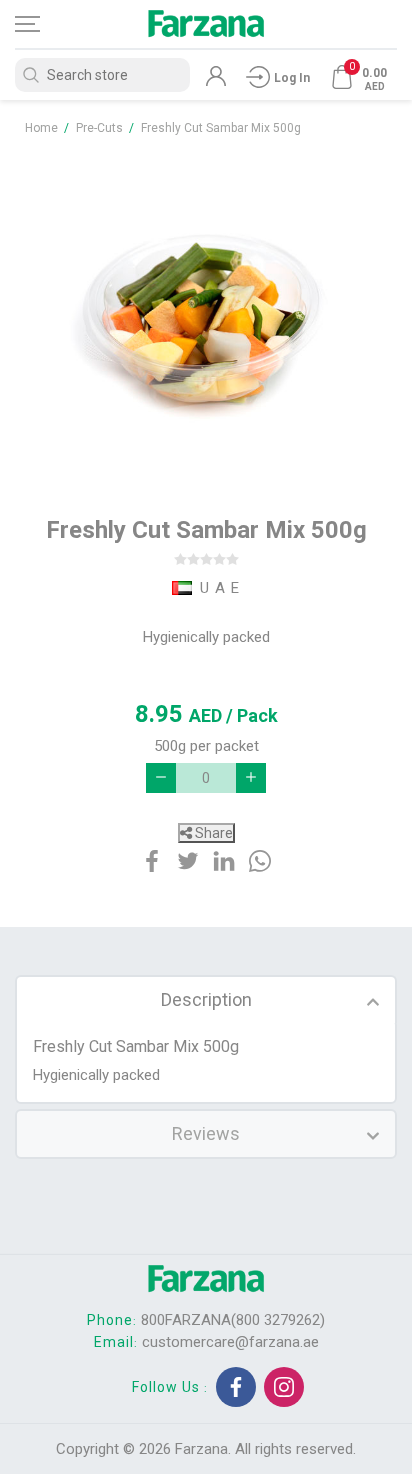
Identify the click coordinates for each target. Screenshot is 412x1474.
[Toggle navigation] (45, 24)
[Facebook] (236, 1387)
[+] (251, 778)
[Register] (216, 81)
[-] (161, 778)
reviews (206, 1133)
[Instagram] (284, 1387)
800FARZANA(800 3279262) (233, 1320)
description (206, 999)
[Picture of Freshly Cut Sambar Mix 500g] (206, 316)
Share (212, 833)
